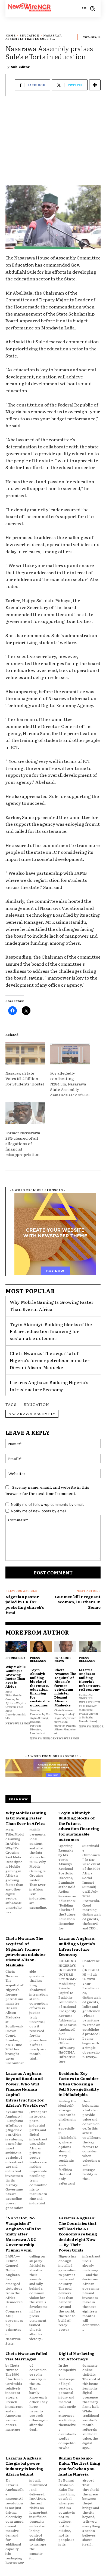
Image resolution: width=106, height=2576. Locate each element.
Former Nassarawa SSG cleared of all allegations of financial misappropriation (23, 1143)
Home (11, 35)
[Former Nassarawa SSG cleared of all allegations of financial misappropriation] (25, 1113)
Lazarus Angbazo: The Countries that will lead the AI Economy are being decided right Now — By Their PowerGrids (78, 2234)
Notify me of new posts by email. (39, 1511)
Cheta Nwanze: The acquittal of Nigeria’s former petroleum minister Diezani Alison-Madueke (50, 1360)
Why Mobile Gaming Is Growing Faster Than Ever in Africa (52, 1305)
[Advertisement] (53, 135)
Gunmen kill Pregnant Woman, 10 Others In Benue (78, 1602)
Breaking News (63, 1659)
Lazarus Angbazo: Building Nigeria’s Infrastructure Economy (90, 1679)
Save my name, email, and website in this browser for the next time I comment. (47, 1490)
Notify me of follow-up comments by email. (48, 1504)
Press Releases (38, 1659)
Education (29, 35)
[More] (95, 85)
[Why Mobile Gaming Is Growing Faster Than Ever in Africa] (16, 1647)
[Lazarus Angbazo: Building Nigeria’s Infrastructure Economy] (90, 1647)
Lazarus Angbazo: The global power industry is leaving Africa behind (24, 2466)
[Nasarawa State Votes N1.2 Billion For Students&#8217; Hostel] (25, 1053)
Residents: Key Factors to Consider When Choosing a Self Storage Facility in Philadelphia (79, 2084)
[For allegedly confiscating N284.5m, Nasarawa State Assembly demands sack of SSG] (70, 1053)
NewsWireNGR (18, 1723)
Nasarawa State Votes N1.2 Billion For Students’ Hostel (25, 1078)
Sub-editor (20, 67)
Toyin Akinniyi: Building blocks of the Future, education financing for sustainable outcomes (51, 1331)
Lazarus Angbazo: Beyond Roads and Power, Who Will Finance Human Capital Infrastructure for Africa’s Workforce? (26, 2089)
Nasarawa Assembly (32, 1414)
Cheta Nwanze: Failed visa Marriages (26, 2356)
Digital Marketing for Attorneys (77, 2356)
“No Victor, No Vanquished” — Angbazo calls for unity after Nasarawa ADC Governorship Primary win (24, 2234)
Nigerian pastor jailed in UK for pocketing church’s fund (25, 1604)
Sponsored (15, 1658)
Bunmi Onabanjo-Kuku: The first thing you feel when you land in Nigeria (79, 2466)
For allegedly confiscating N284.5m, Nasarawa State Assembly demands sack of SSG (70, 1084)
